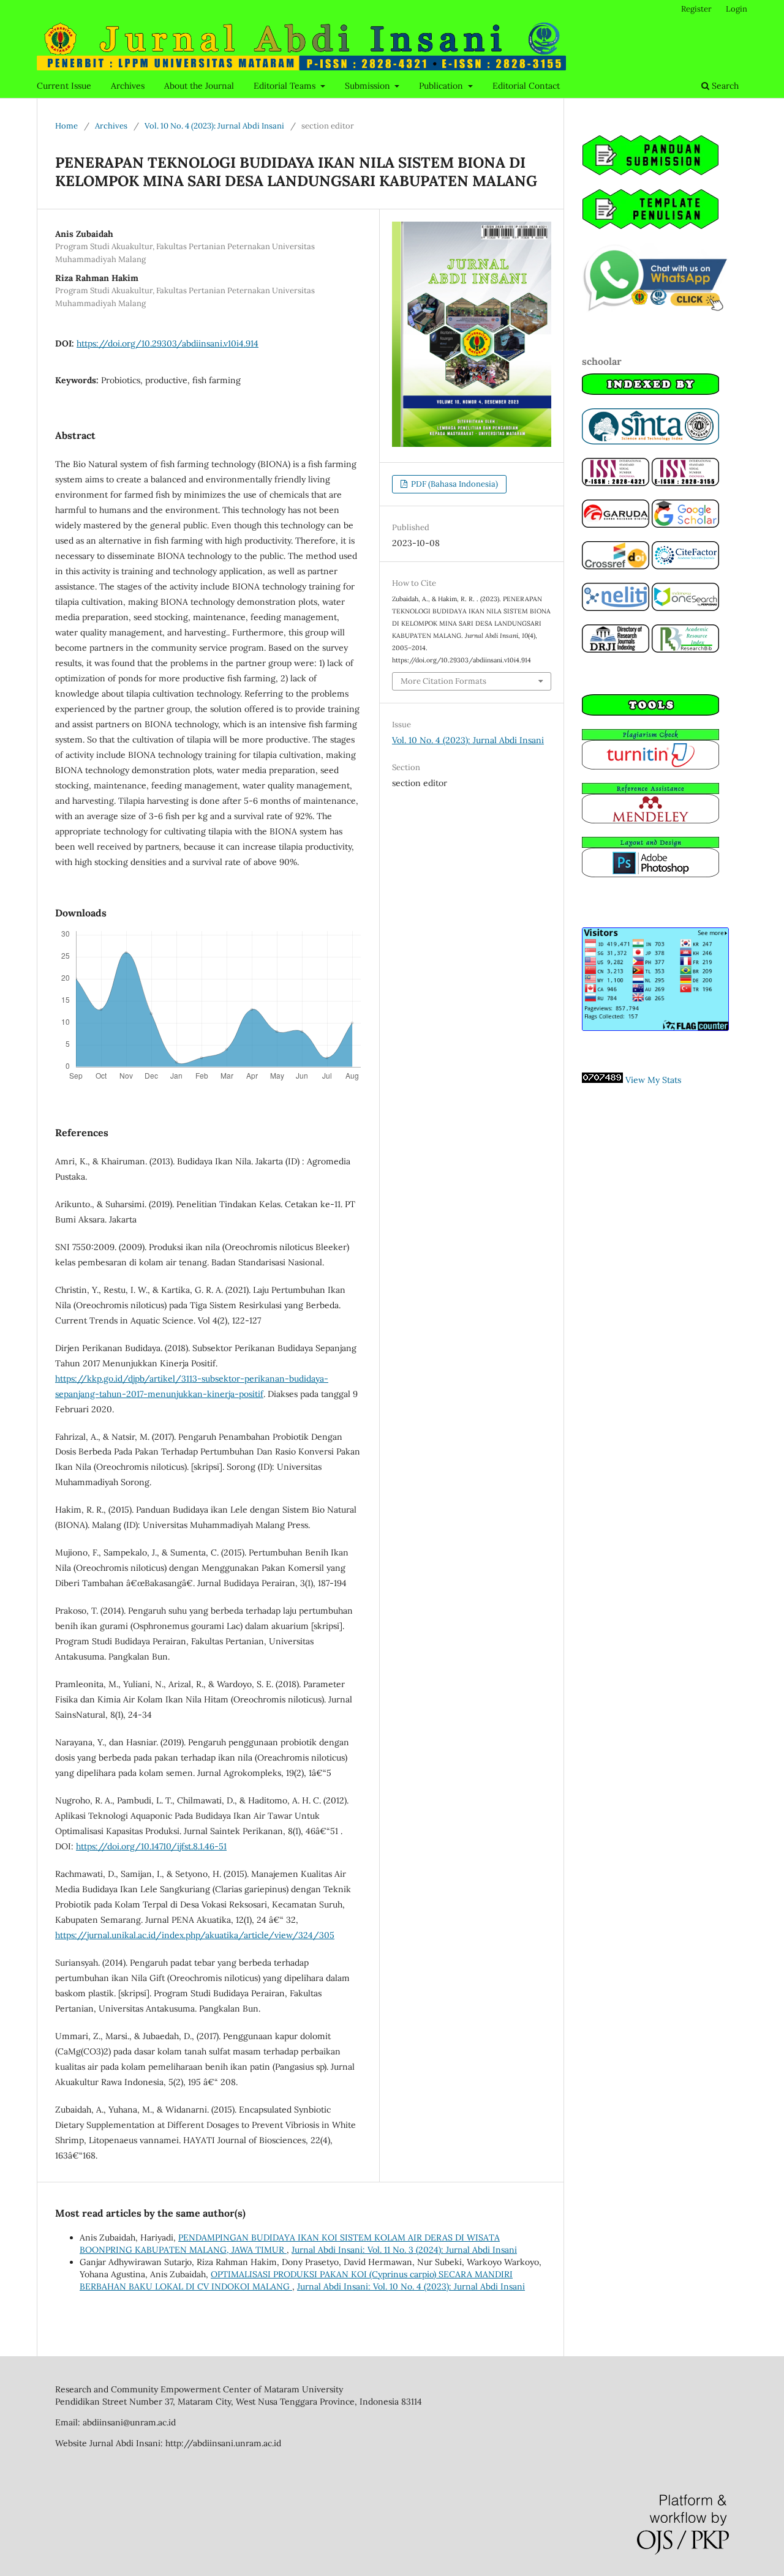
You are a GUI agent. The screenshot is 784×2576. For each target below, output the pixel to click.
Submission (369, 86)
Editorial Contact (526, 86)
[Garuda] (616, 525)
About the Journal (199, 86)
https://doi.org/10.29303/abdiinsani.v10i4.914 (168, 343)
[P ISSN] (616, 483)
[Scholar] (685, 525)
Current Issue (64, 86)
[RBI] (685, 650)
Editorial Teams (286, 86)
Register (696, 9)
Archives (128, 86)
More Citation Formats (443, 681)
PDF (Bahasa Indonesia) (454, 484)
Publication (442, 86)
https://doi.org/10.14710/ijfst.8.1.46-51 (151, 1846)
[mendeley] (650, 820)
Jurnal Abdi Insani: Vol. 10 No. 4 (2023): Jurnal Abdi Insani (411, 2286)
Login (737, 9)
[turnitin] (650, 766)
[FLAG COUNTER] (655, 1028)
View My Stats (653, 1080)
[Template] (650, 227)
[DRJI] (616, 650)
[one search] (685, 608)
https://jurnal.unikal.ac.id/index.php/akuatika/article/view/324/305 (195, 1935)
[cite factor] (685, 566)
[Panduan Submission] (650, 173)
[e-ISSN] (685, 483)
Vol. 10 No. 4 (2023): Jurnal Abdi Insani (214, 126)
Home (66, 126)
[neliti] (616, 608)
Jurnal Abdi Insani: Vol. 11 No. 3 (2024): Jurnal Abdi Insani (404, 2250)
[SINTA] (650, 441)
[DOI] (616, 566)
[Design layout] (650, 874)
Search (724, 86)
